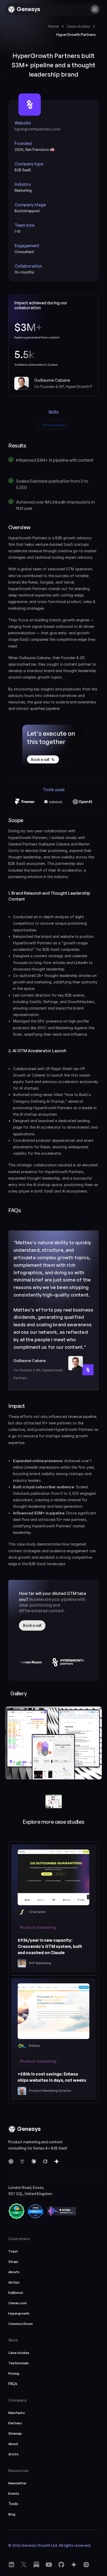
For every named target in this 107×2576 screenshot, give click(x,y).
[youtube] (36, 2565)
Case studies (78, 26)
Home (54, 26)
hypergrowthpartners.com (38, 129)
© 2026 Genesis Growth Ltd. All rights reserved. (50, 2545)
